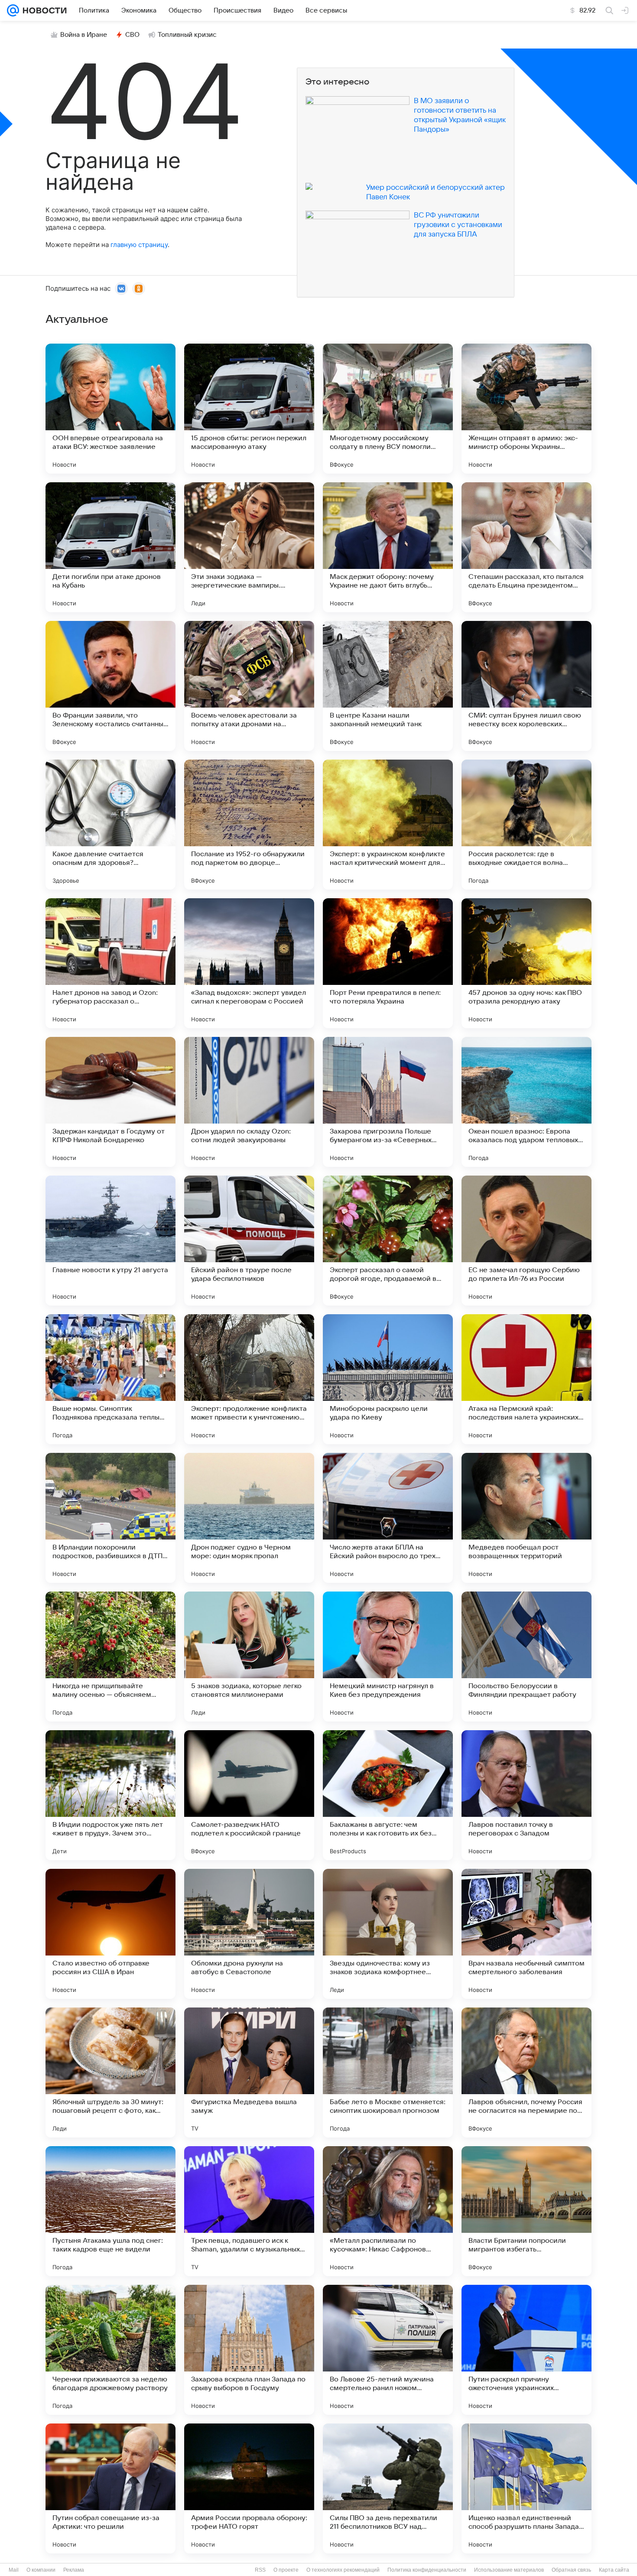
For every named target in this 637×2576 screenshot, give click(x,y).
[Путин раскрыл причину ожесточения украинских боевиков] (526, 2350)
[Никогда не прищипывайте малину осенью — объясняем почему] (110, 1657)
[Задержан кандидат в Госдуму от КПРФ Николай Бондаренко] (110, 1102)
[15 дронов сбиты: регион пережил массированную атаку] (249, 409)
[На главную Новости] (43, 10)
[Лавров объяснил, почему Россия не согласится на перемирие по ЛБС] (526, 2072)
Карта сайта (614, 2570)
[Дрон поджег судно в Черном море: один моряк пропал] (249, 1518)
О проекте (286, 2570)
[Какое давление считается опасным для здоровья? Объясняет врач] (110, 825)
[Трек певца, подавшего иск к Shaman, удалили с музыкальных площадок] (249, 2211)
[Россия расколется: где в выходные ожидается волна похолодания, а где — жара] (526, 825)
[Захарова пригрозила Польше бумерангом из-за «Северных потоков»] (388, 1102)
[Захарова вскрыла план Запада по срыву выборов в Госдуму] (249, 2350)
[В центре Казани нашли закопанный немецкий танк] (388, 686)
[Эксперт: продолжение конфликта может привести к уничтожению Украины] (249, 1379)
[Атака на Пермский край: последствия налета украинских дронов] (526, 1379)
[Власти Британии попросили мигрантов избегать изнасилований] (526, 2211)
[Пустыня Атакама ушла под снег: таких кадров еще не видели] (110, 2211)
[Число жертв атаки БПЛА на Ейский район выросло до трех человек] (388, 1518)
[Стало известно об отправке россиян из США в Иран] (110, 1934)
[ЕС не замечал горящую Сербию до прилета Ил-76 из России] (526, 1241)
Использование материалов (509, 2570)
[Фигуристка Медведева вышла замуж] (249, 2072)
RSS (260, 2570)
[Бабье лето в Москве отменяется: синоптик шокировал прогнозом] (388, 2072)
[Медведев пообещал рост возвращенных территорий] (526, 1518)
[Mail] (13, 10)
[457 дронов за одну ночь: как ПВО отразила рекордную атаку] (526, 963)
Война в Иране (84, 35)
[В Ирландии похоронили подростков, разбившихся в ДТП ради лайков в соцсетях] (110, 1518)
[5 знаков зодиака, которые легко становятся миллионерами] (249, 1657)
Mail (14, 2570)
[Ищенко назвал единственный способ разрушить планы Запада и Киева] (526, 2488)
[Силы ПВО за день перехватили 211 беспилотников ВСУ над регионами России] (388, 2488)
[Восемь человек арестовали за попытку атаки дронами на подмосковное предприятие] (249, 686)
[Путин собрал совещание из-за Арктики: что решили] (110, 2488)
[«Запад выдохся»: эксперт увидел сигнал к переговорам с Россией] (249, 963)
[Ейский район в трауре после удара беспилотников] (249, 1241)
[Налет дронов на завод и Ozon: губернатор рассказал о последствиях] (110, 963)
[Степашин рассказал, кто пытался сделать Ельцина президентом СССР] (526, 547)
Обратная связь (571, 2570)
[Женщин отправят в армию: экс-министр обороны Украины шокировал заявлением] (526, 409)
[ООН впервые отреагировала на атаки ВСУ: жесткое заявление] (110, 409)
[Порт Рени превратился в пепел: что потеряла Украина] (388, 963)
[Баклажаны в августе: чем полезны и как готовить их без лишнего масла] (388, 1795)
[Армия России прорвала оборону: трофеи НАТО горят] (249, 2488)
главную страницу (139, 245)
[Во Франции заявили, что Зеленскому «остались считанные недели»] (110, 686)
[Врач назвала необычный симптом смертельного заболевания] (526, 1934)
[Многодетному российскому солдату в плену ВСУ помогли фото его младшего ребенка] (388, 409)
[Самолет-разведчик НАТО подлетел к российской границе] (249, 1795)
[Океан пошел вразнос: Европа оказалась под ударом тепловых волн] (526, 1102)
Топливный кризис (187, 35)
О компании (41, 2570)
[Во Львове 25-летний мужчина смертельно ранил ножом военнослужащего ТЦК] (388, 2350)
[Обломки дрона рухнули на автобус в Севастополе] (249, 1934)
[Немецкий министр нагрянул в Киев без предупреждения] (388, 1657)
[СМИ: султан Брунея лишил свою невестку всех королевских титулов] (526, 686)
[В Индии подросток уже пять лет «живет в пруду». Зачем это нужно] (110, 1795)
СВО (132, 35)
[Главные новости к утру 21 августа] (110, 1241)
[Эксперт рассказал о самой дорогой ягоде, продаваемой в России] (388, 1241)
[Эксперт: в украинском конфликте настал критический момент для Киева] (388, 825)
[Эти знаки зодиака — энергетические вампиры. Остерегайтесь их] (249, 547)
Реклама (74, 2570)
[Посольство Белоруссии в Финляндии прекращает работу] (526, 1657)
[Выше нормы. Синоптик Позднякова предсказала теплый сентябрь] (110, 1379)
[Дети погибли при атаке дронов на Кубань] (110, 547)
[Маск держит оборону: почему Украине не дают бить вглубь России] (388, 547)
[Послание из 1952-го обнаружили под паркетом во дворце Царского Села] (249, 825)
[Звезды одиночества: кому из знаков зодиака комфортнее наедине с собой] (388, 1934)
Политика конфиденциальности (427, 2570)
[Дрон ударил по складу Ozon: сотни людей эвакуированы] (249, 1102)
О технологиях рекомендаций (343, 2570)
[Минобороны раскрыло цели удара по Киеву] (388, 1379)
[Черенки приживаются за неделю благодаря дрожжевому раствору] (110, 2350)
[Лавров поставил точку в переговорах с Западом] (526, 1795)
